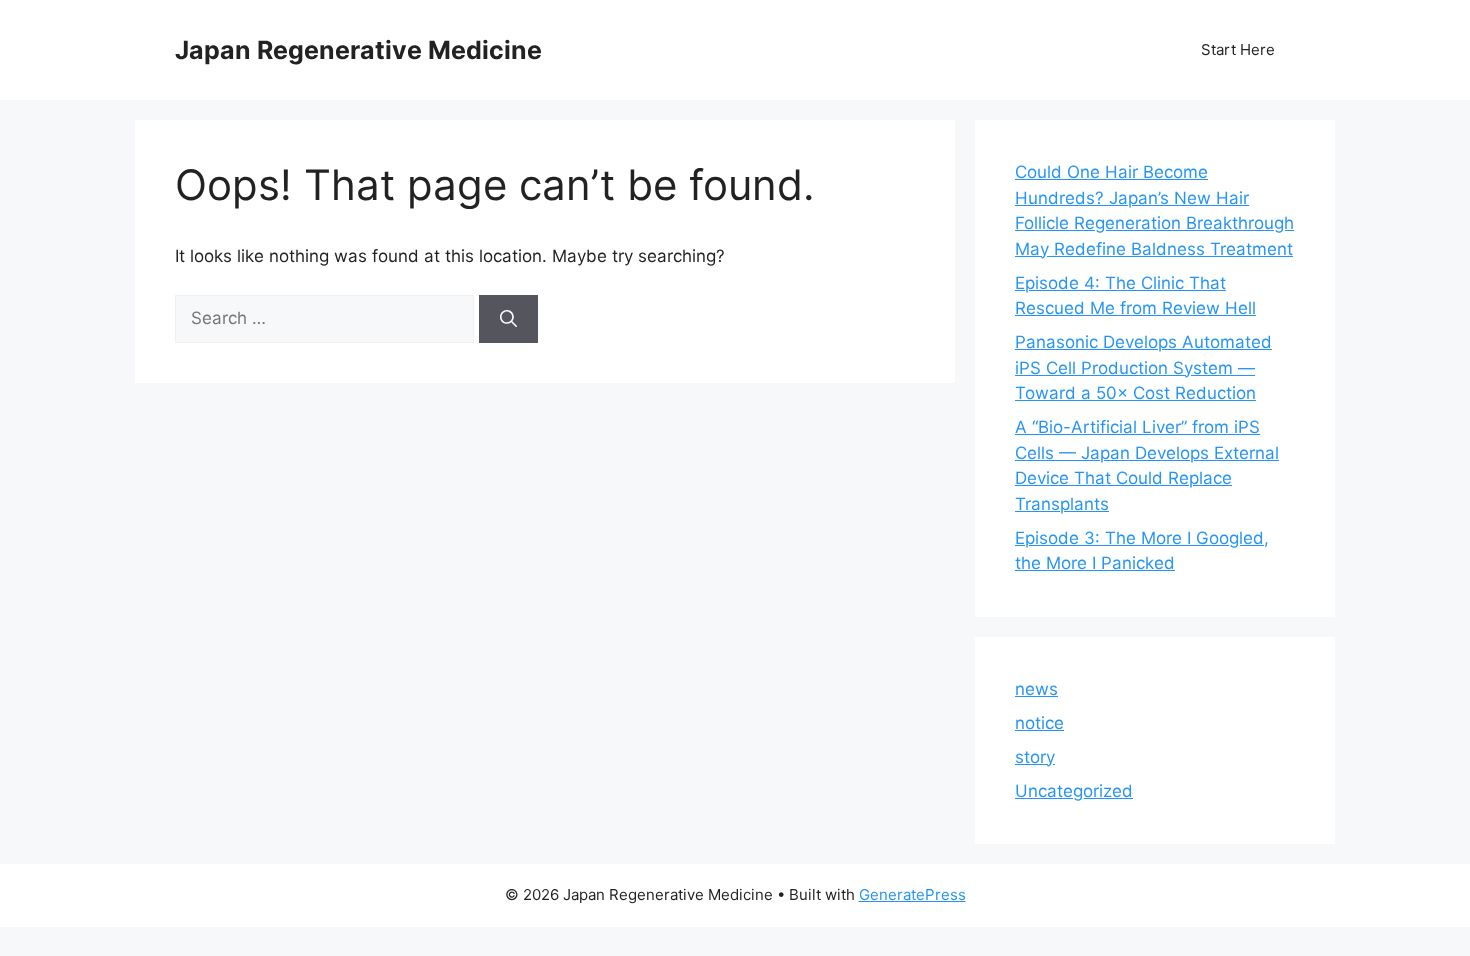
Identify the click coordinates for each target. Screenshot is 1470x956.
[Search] (508, 319)
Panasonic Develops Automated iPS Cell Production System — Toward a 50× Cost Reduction (1143, 367)
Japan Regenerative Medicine (358, 50)
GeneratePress (912, 894)
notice (1039, 723)
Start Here (1238, 49)
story (1035, 757)
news (1036, 689)
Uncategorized (1074, 791)
